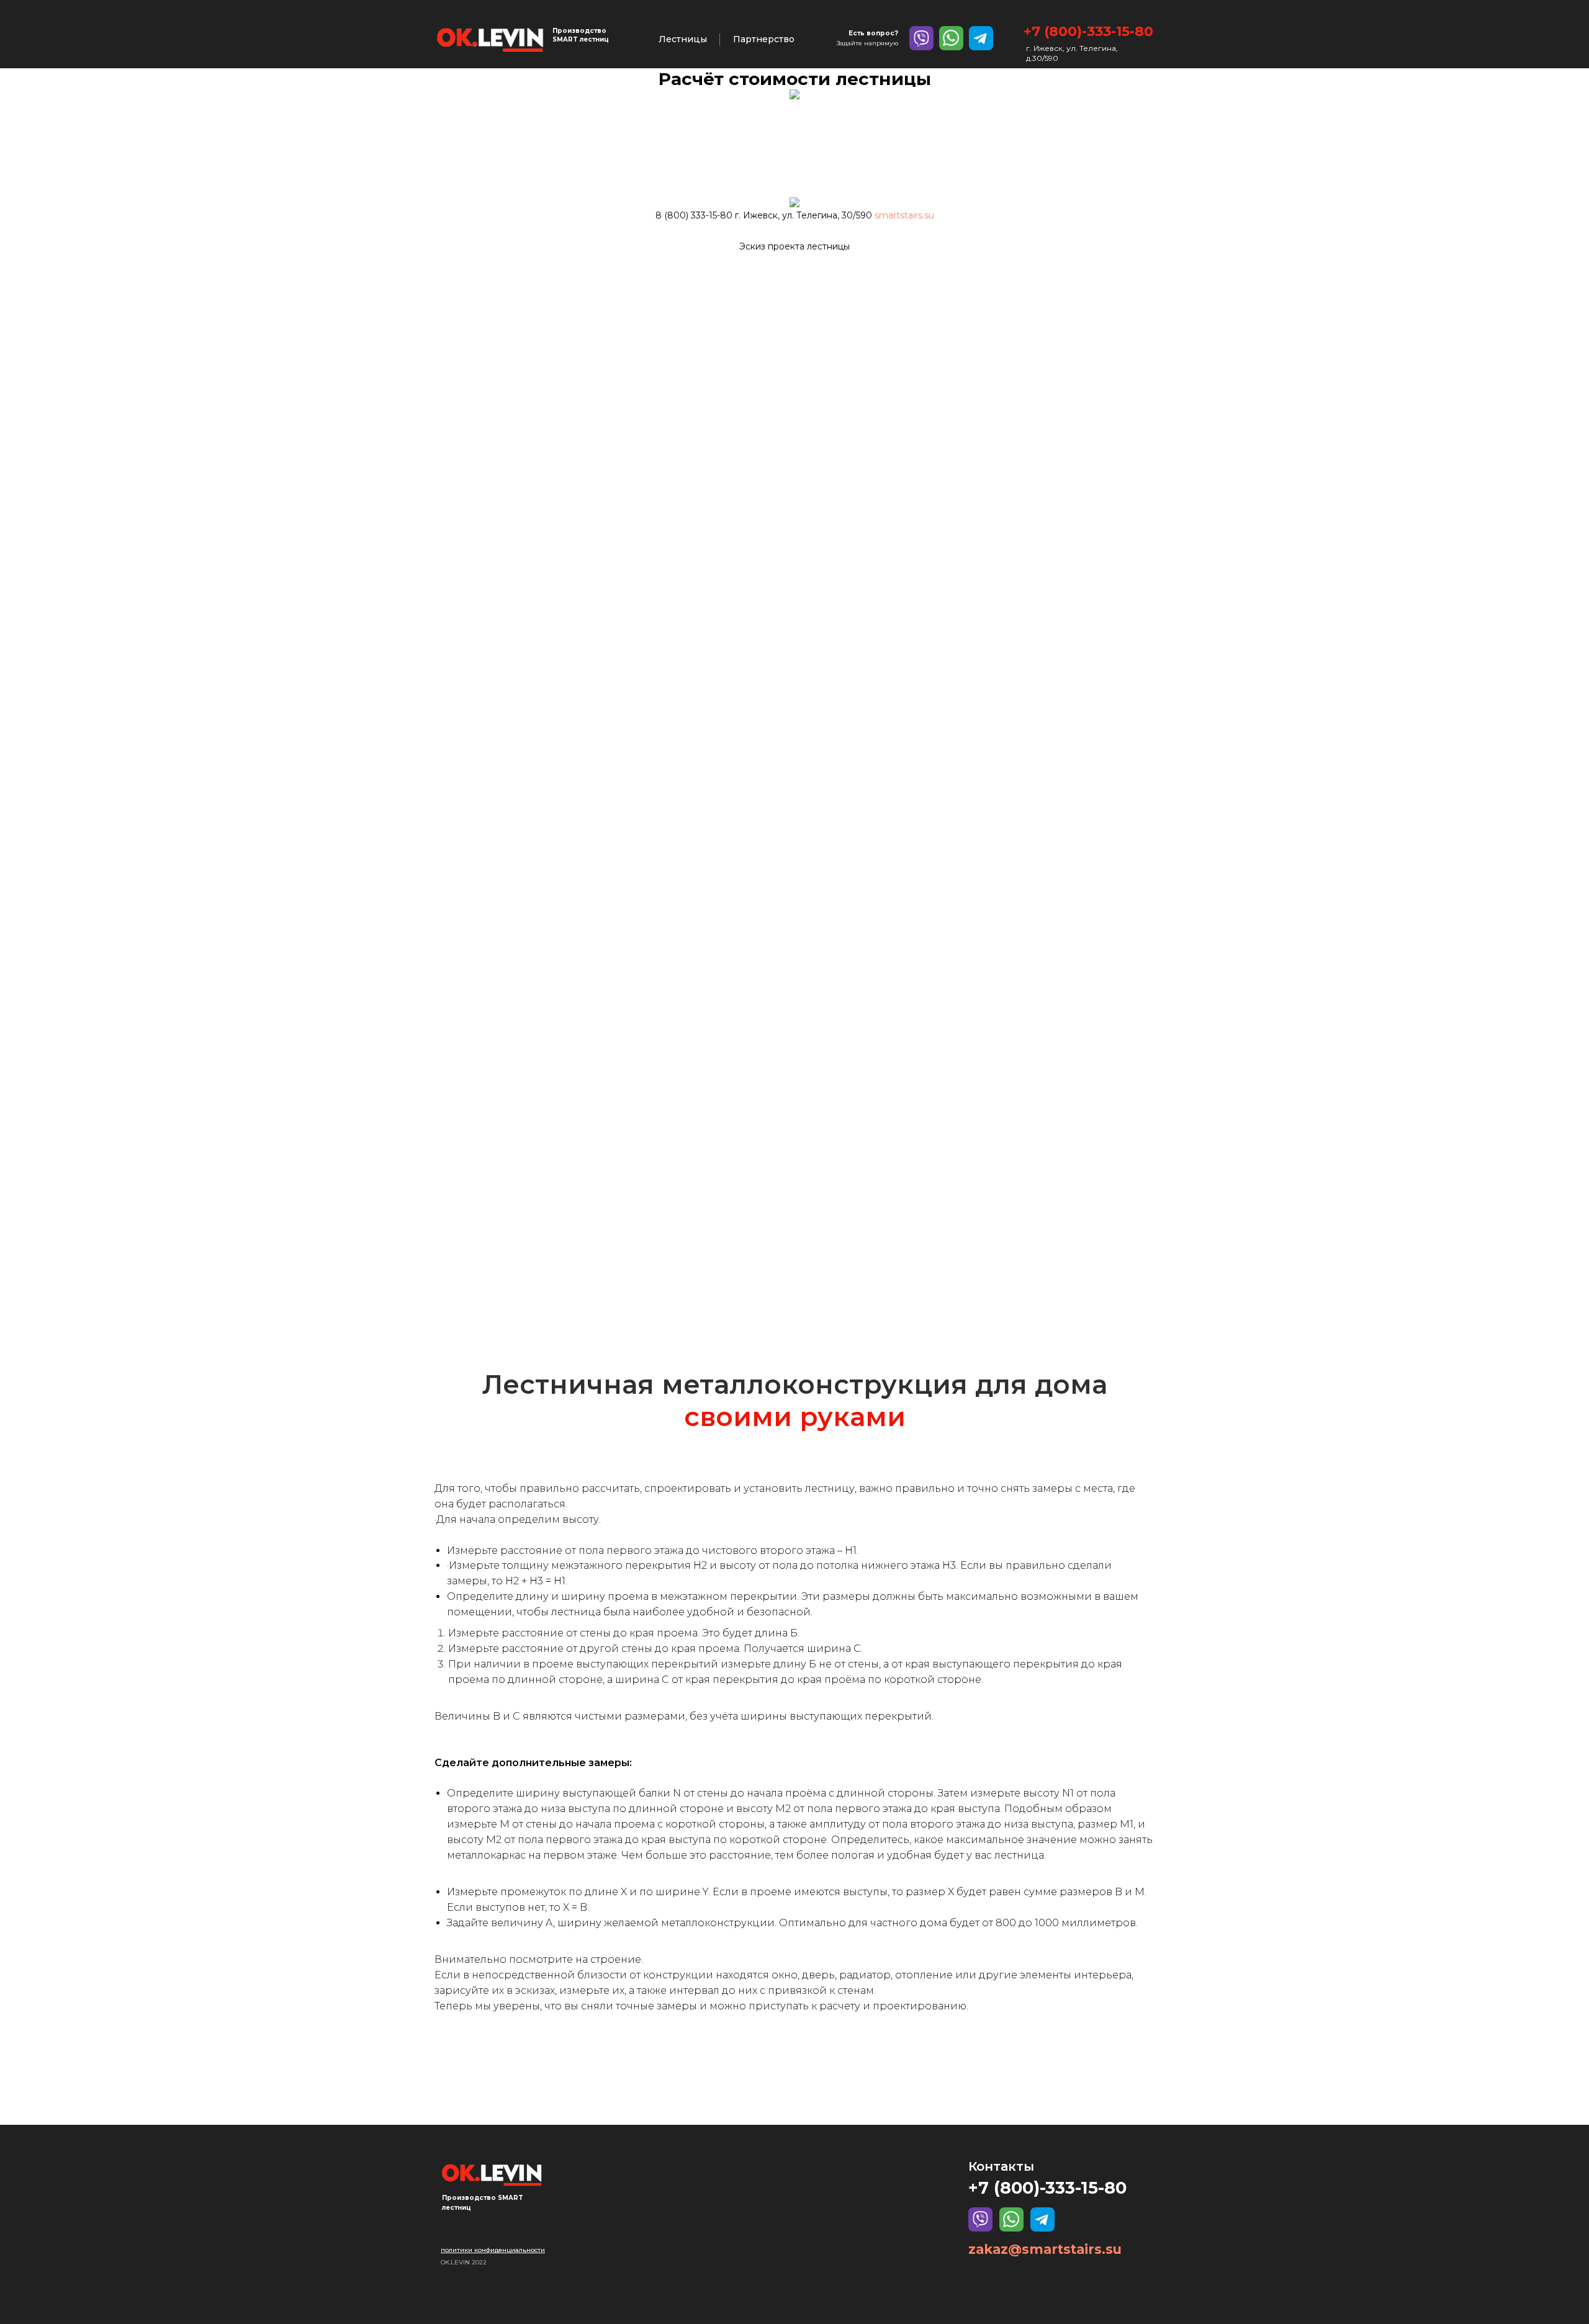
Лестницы (683, 39)
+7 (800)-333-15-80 (1088, 31)
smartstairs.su (904, 215)
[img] (490, 39)
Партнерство (764, 39)
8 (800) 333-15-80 (694, 215)
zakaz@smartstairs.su (1045, 2249)
